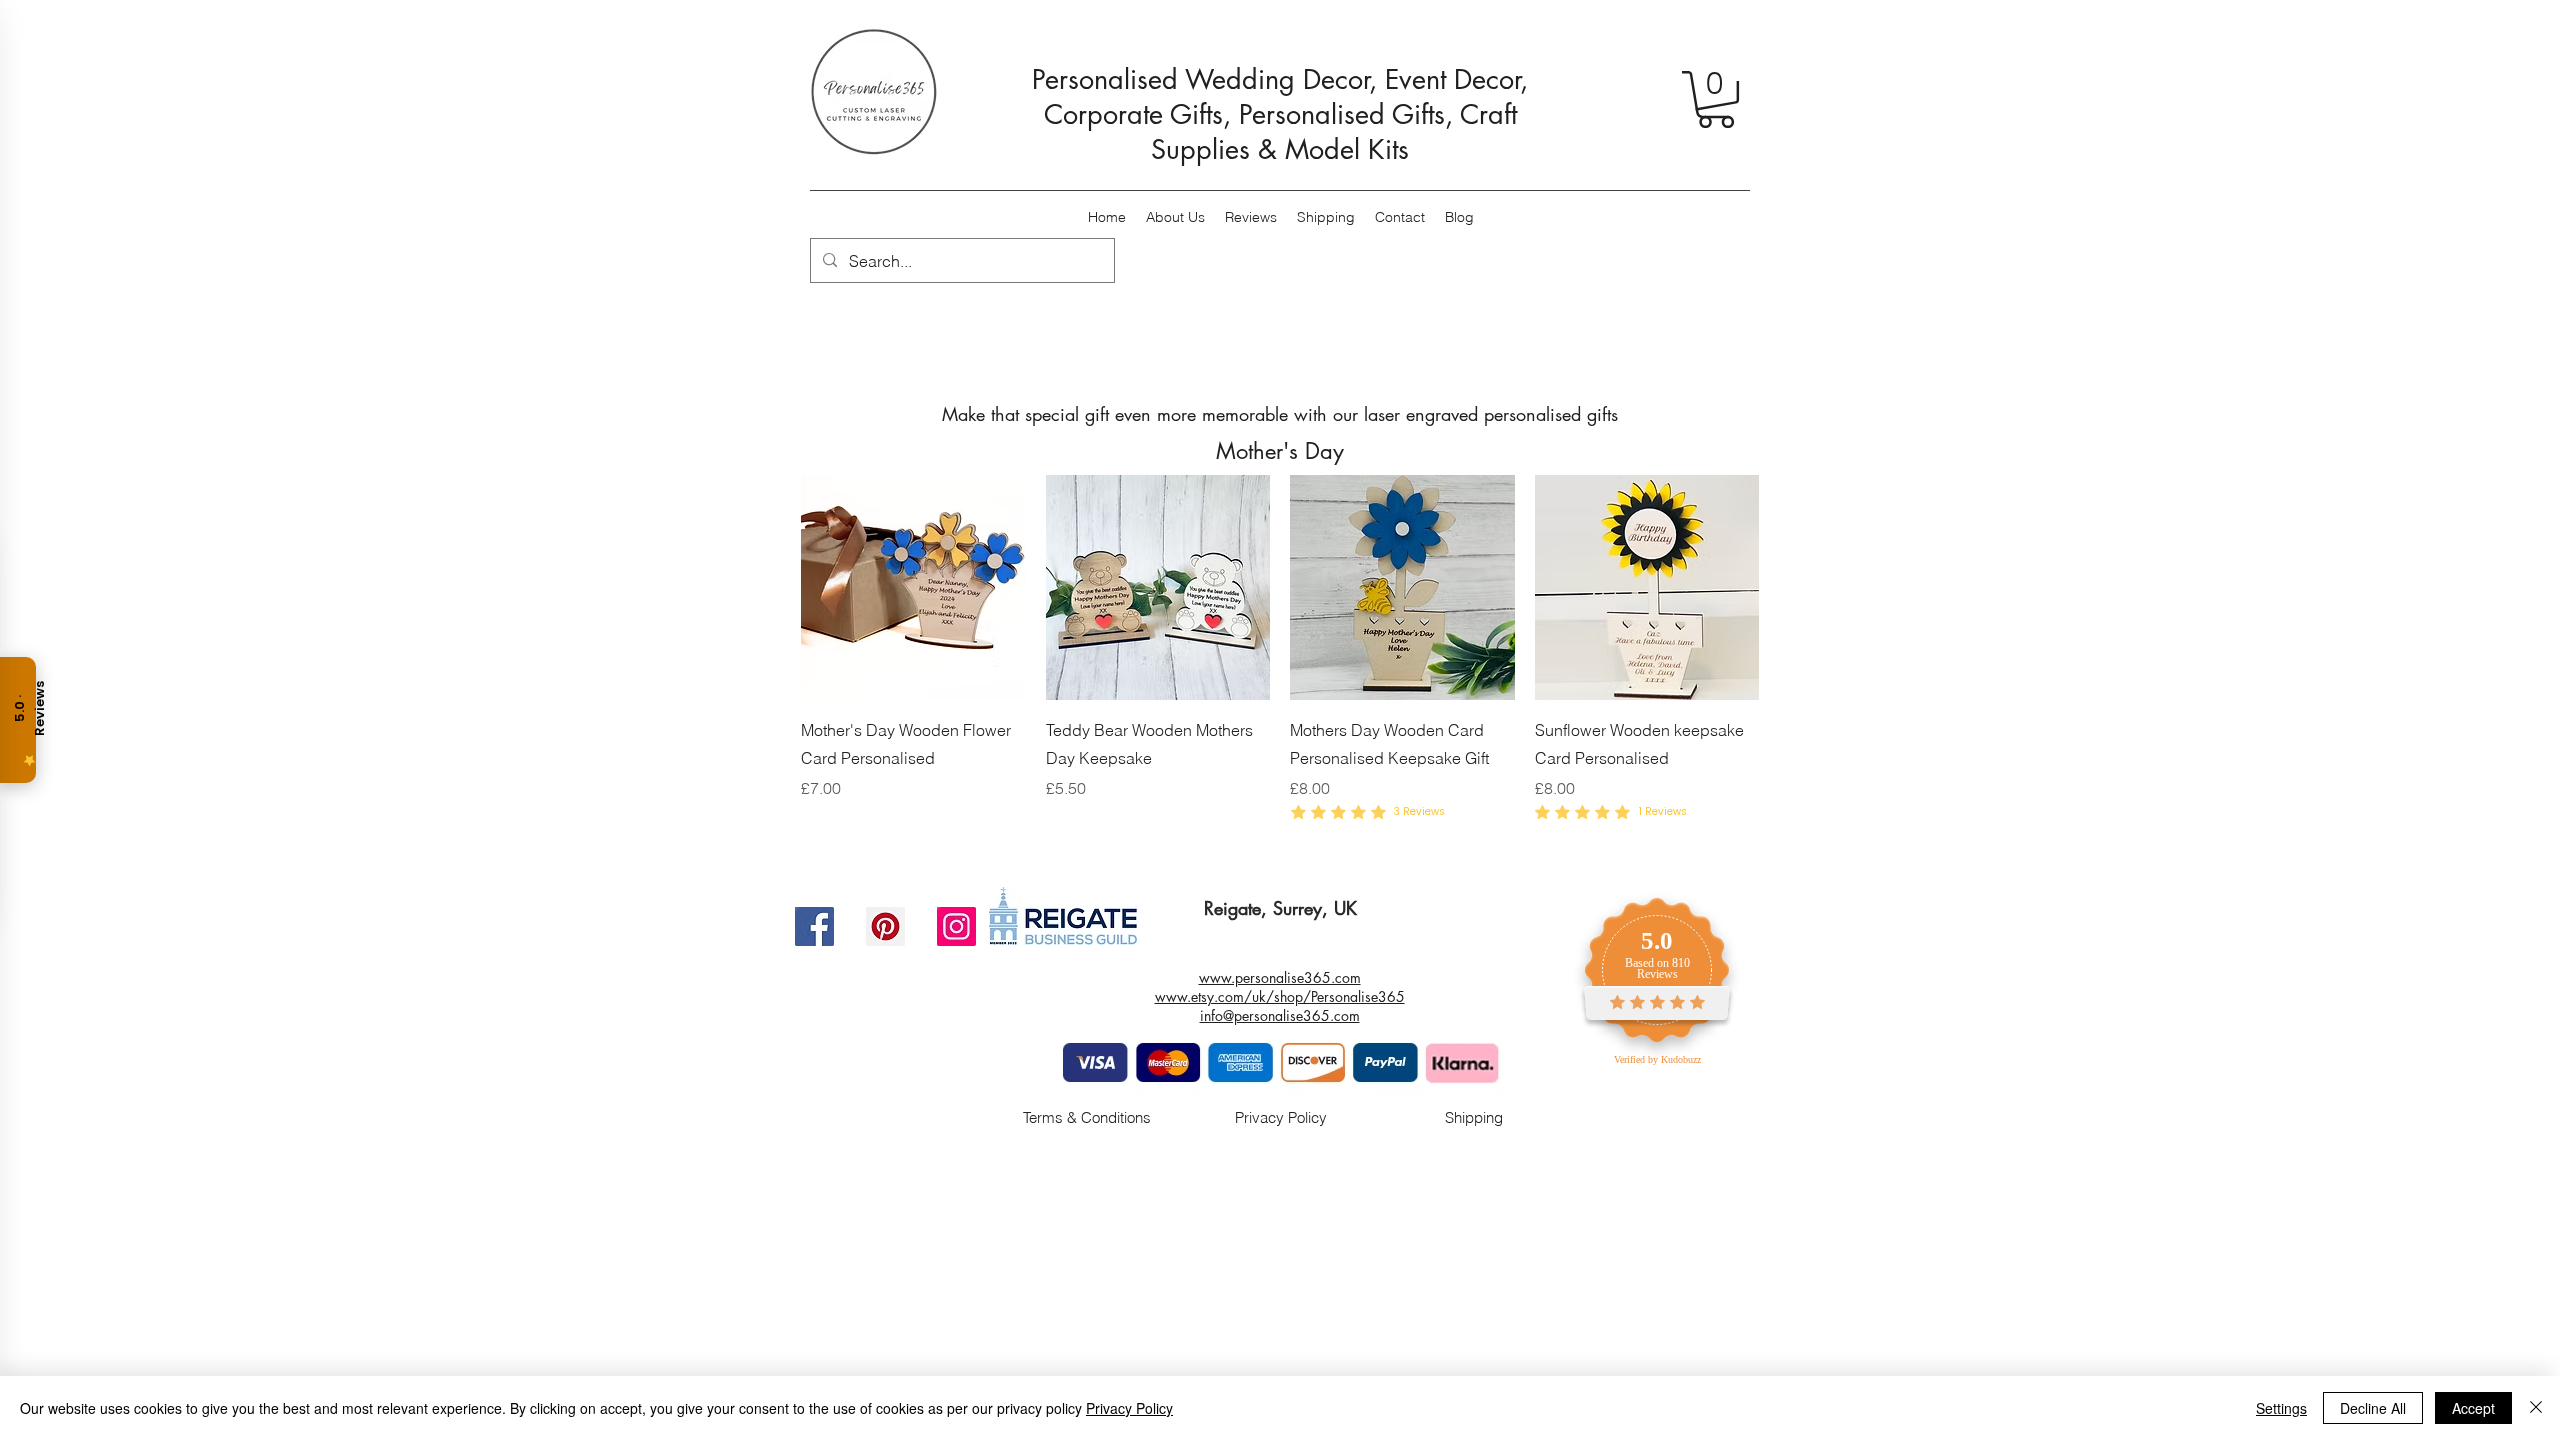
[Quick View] (913, 587)
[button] (1716, 99)
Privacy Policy (1129, 1408)
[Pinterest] (885, 926)
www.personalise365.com (1280, 977)
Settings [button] (2281, 1408)
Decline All (2373, 1408)
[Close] (2536, 1408)
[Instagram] (956, 926)
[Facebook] (814, 926)
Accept (2473, 1408)
